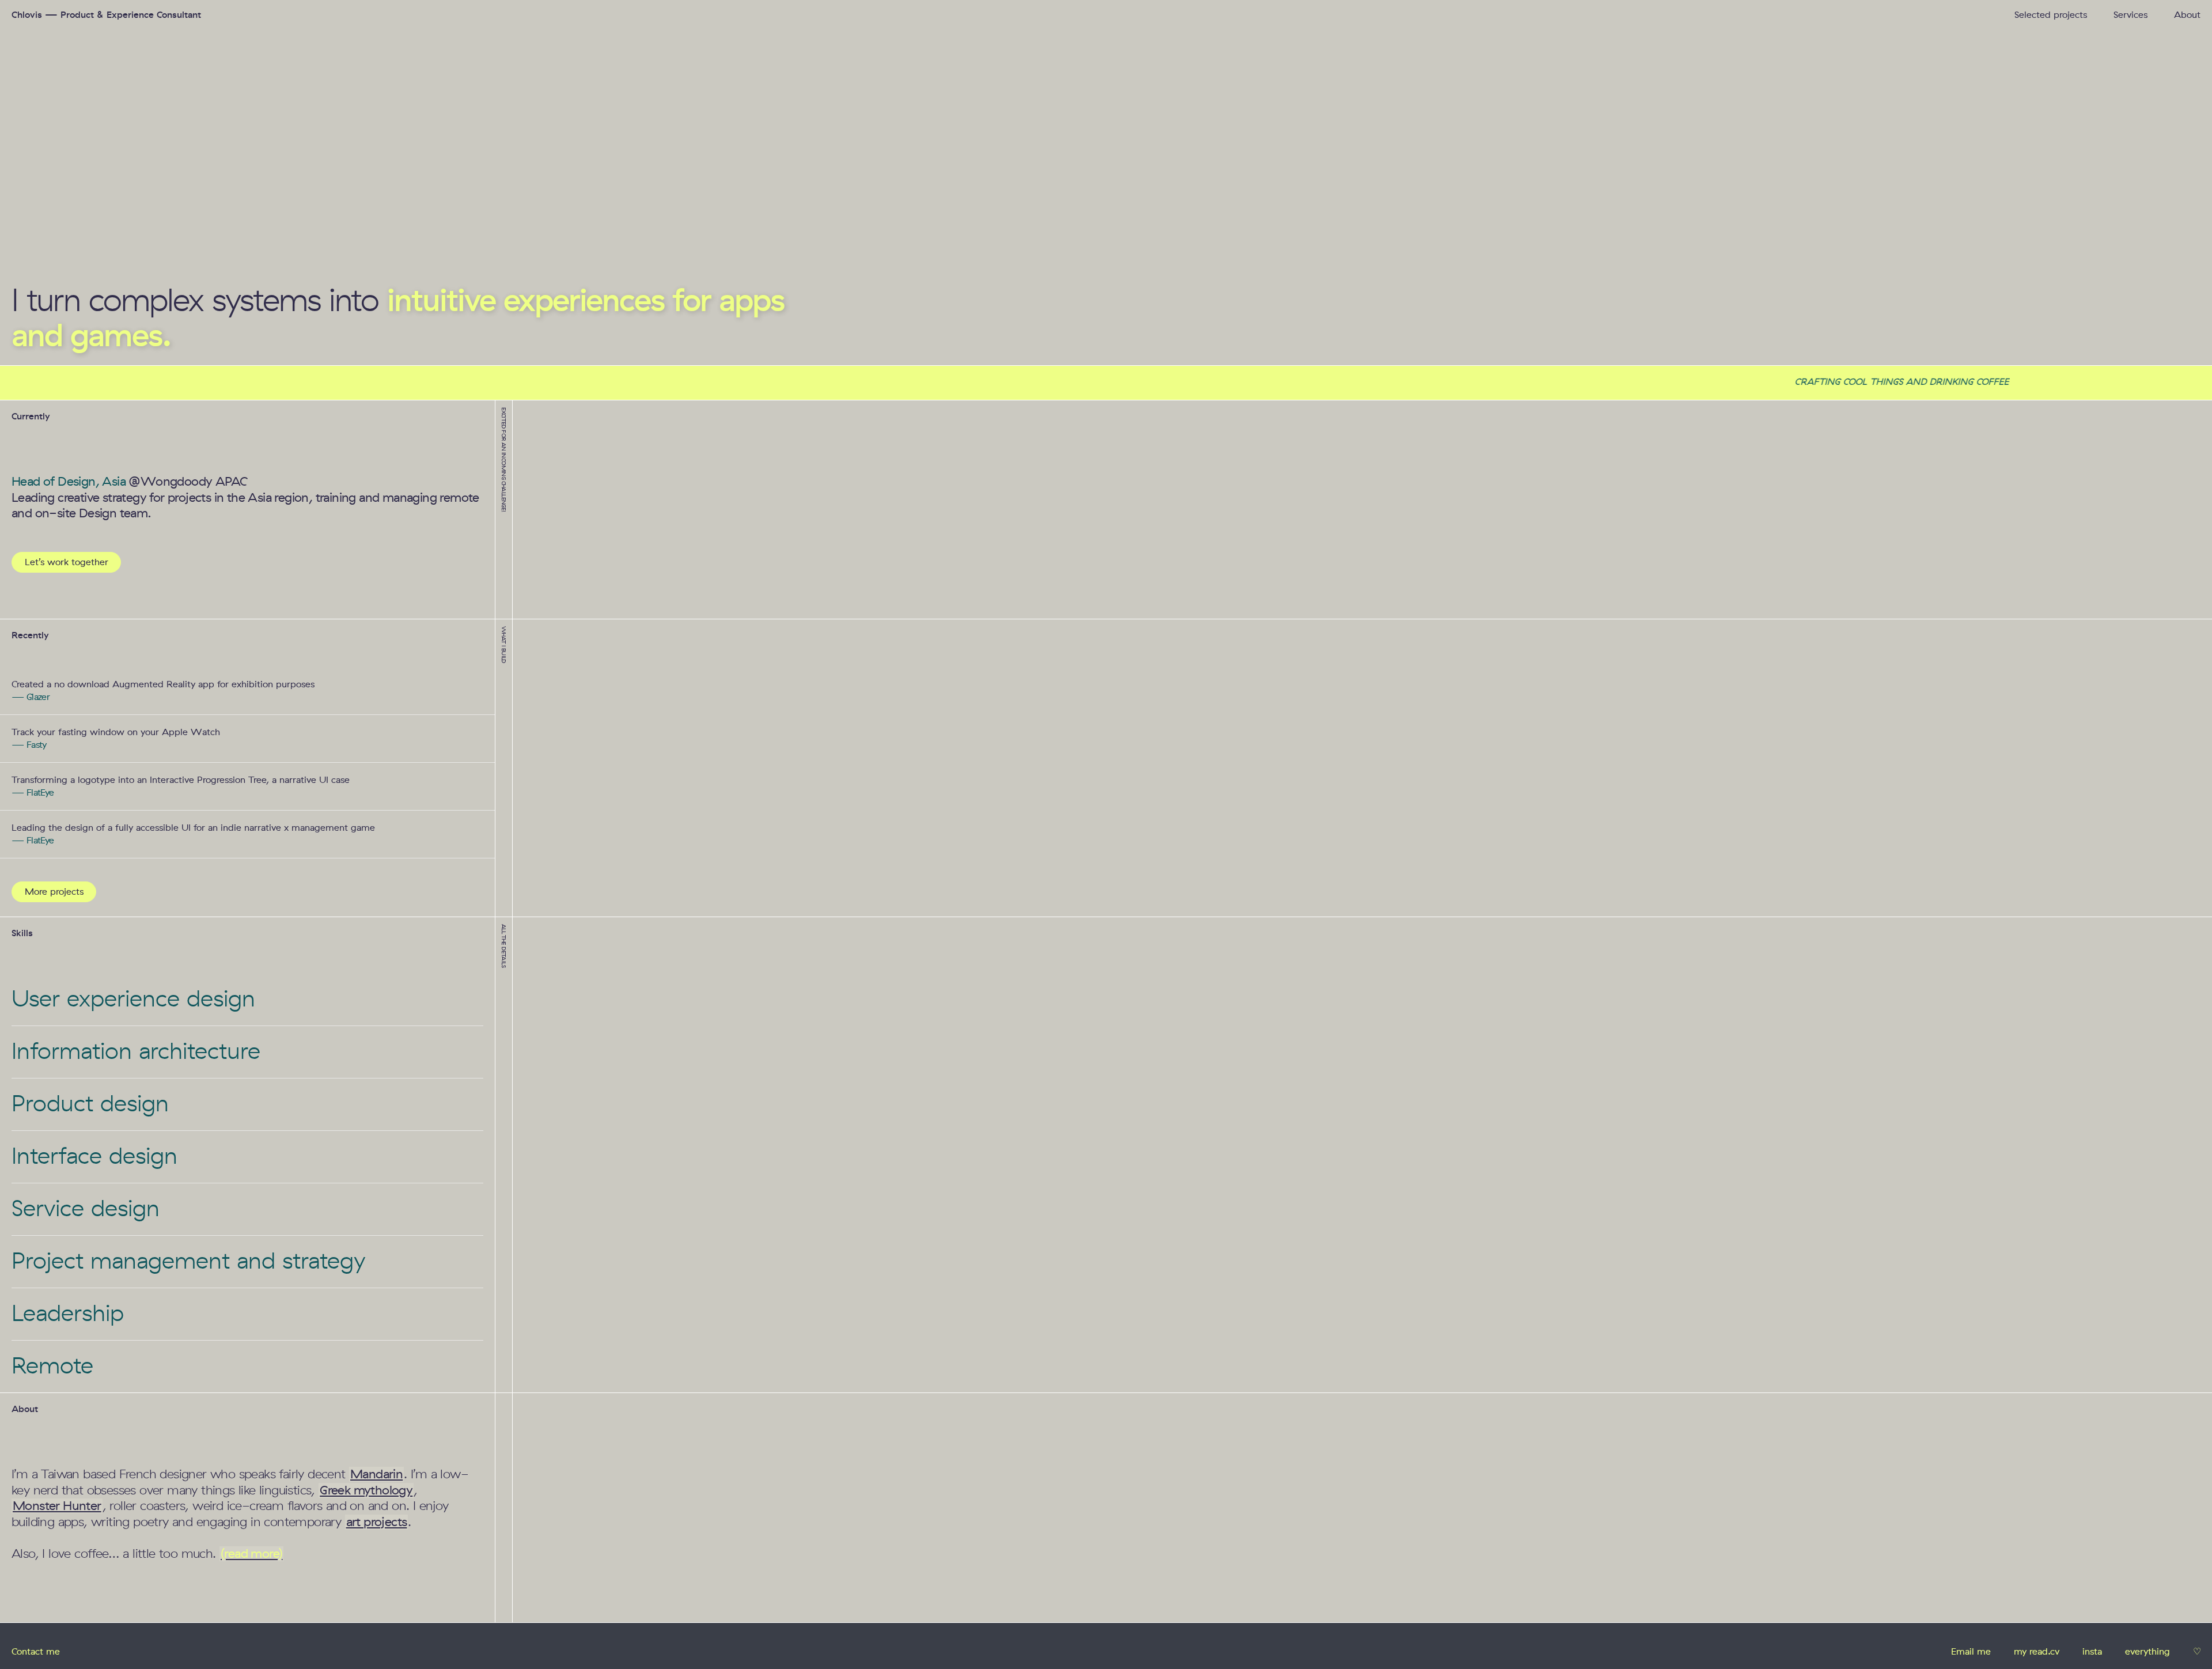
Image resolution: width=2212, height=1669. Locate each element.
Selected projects (2051, 15)
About (2187, 15)
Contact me (36, 1651)
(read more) (251, 1554)
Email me (1971, 1651)
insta (2092, 1651)
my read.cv (2037, 1651)
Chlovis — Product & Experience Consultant (106, 15)
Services (2130, 15)
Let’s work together (67, 562)
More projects (54, 892)
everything (2147, 1651)
